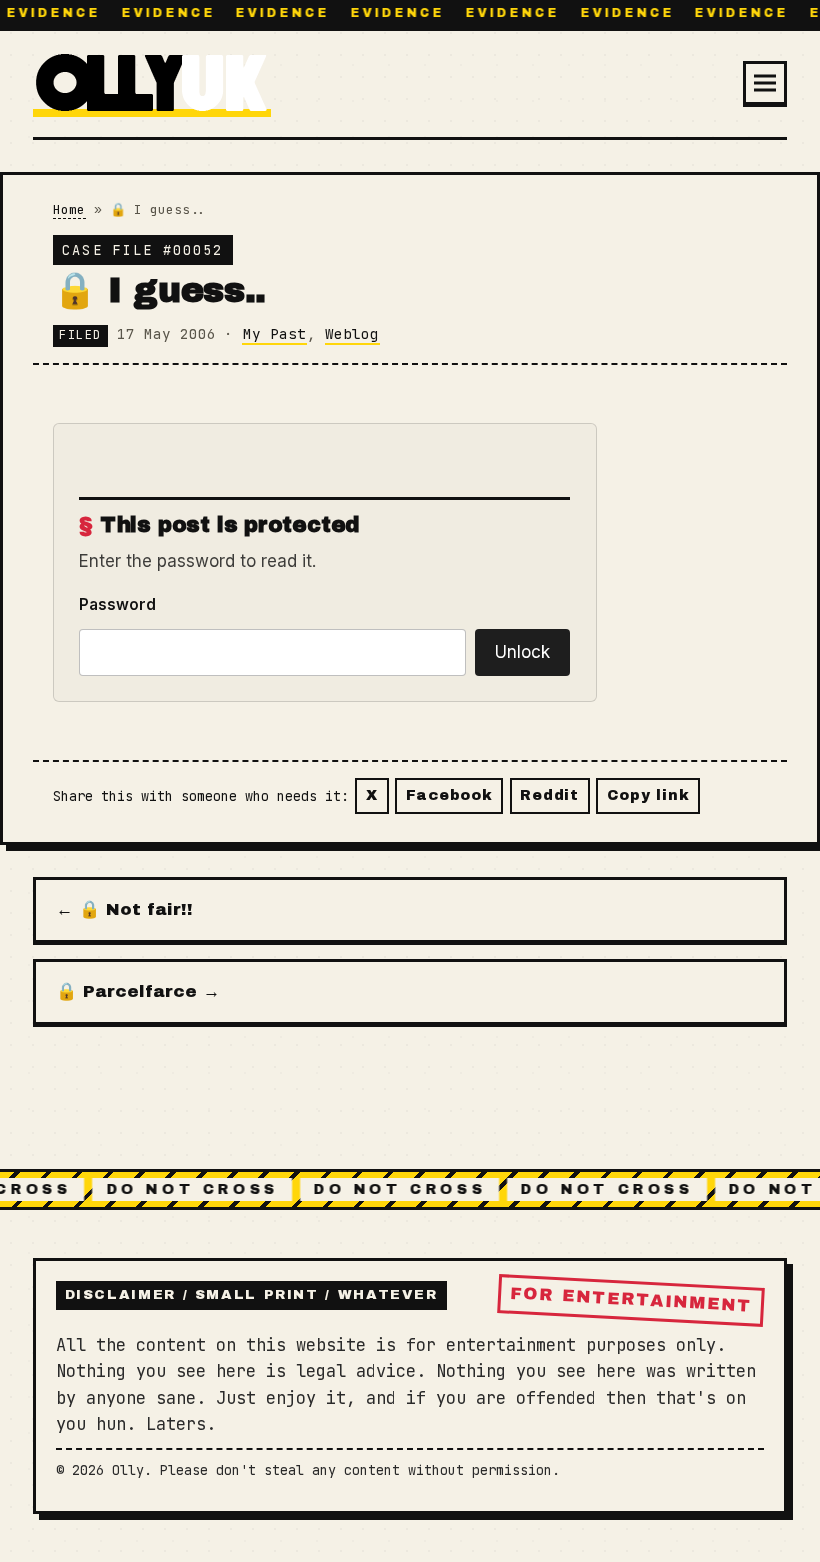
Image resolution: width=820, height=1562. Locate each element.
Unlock (522, 652)
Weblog (352, 333)
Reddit (549, 795)
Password (117, 604)
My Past (274, 333)
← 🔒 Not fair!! (124, 909)
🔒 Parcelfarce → (138, 991)
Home (69, 209)
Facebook (449, 795)
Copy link (648, 795)
